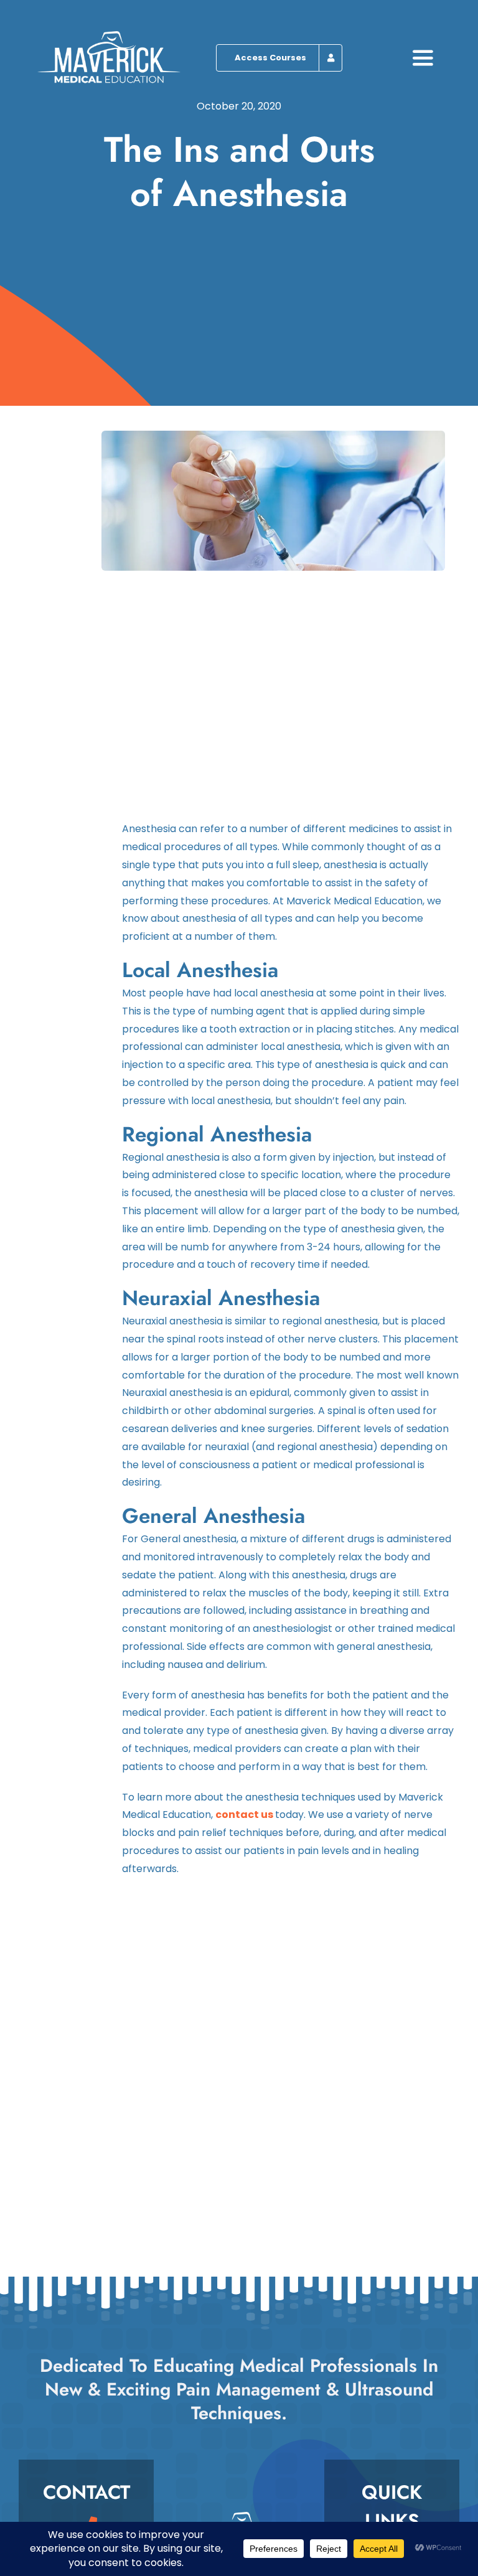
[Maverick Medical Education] (109, 36)
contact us (244, 1815)
